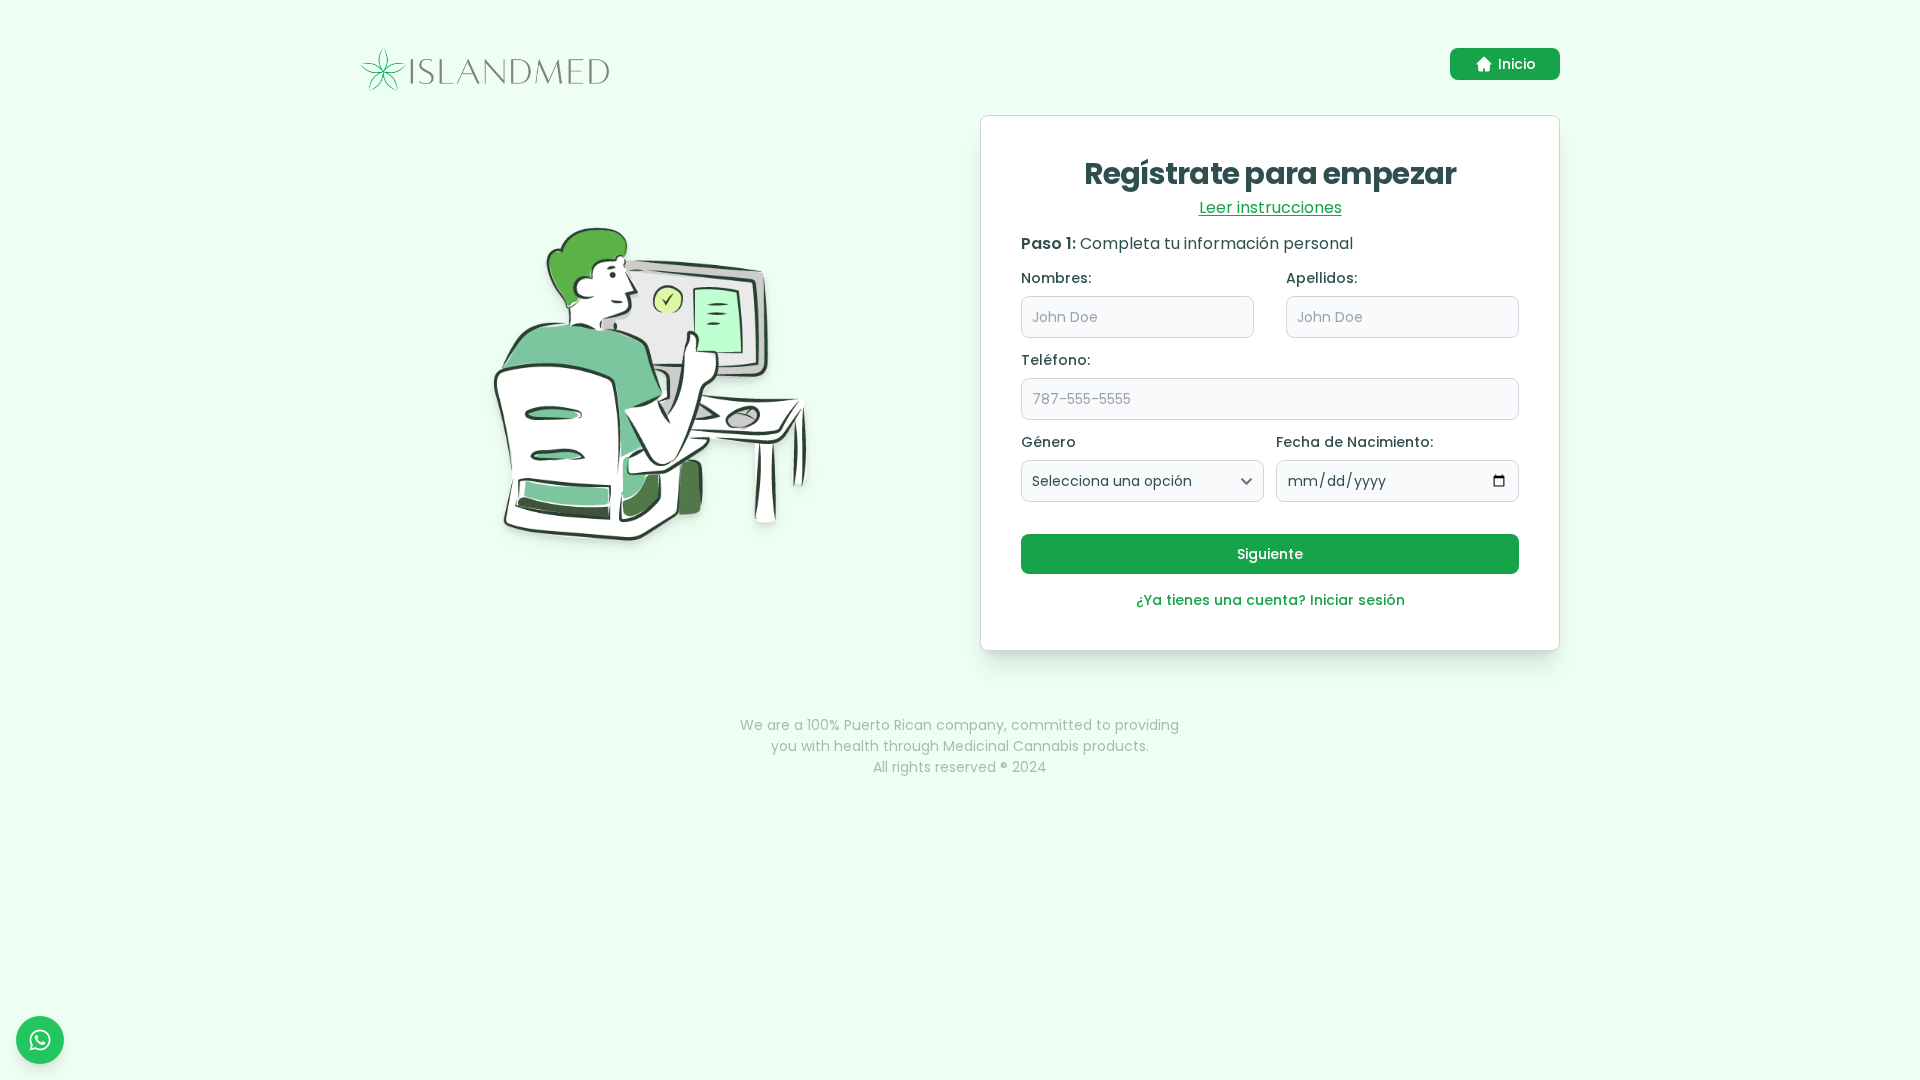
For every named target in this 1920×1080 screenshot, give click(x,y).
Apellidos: (1321, 278)
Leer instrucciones (1270, 207)
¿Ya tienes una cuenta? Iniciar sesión (1270, 600)
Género (1048, 442)
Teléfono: (1055, 360)
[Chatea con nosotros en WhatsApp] (40, 1040)
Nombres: (1056, 278)
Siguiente (1270, 554)
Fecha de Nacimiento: (1354, 442)
